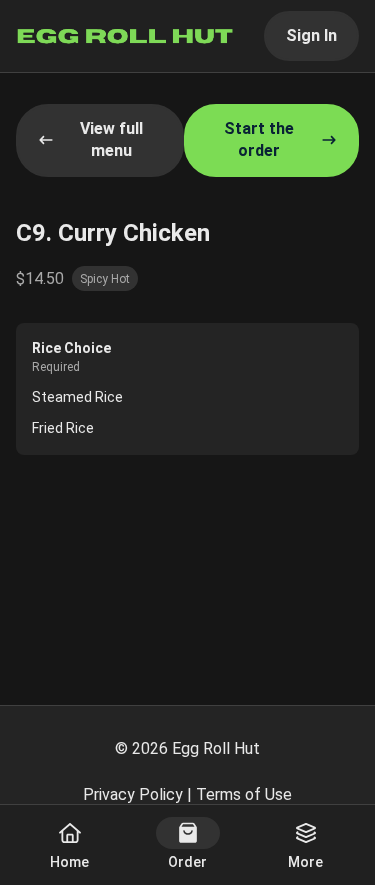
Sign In (311, 35)
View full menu (111, 139)
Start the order (259, 139)
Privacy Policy (133, 794)
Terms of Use (244, 794)
